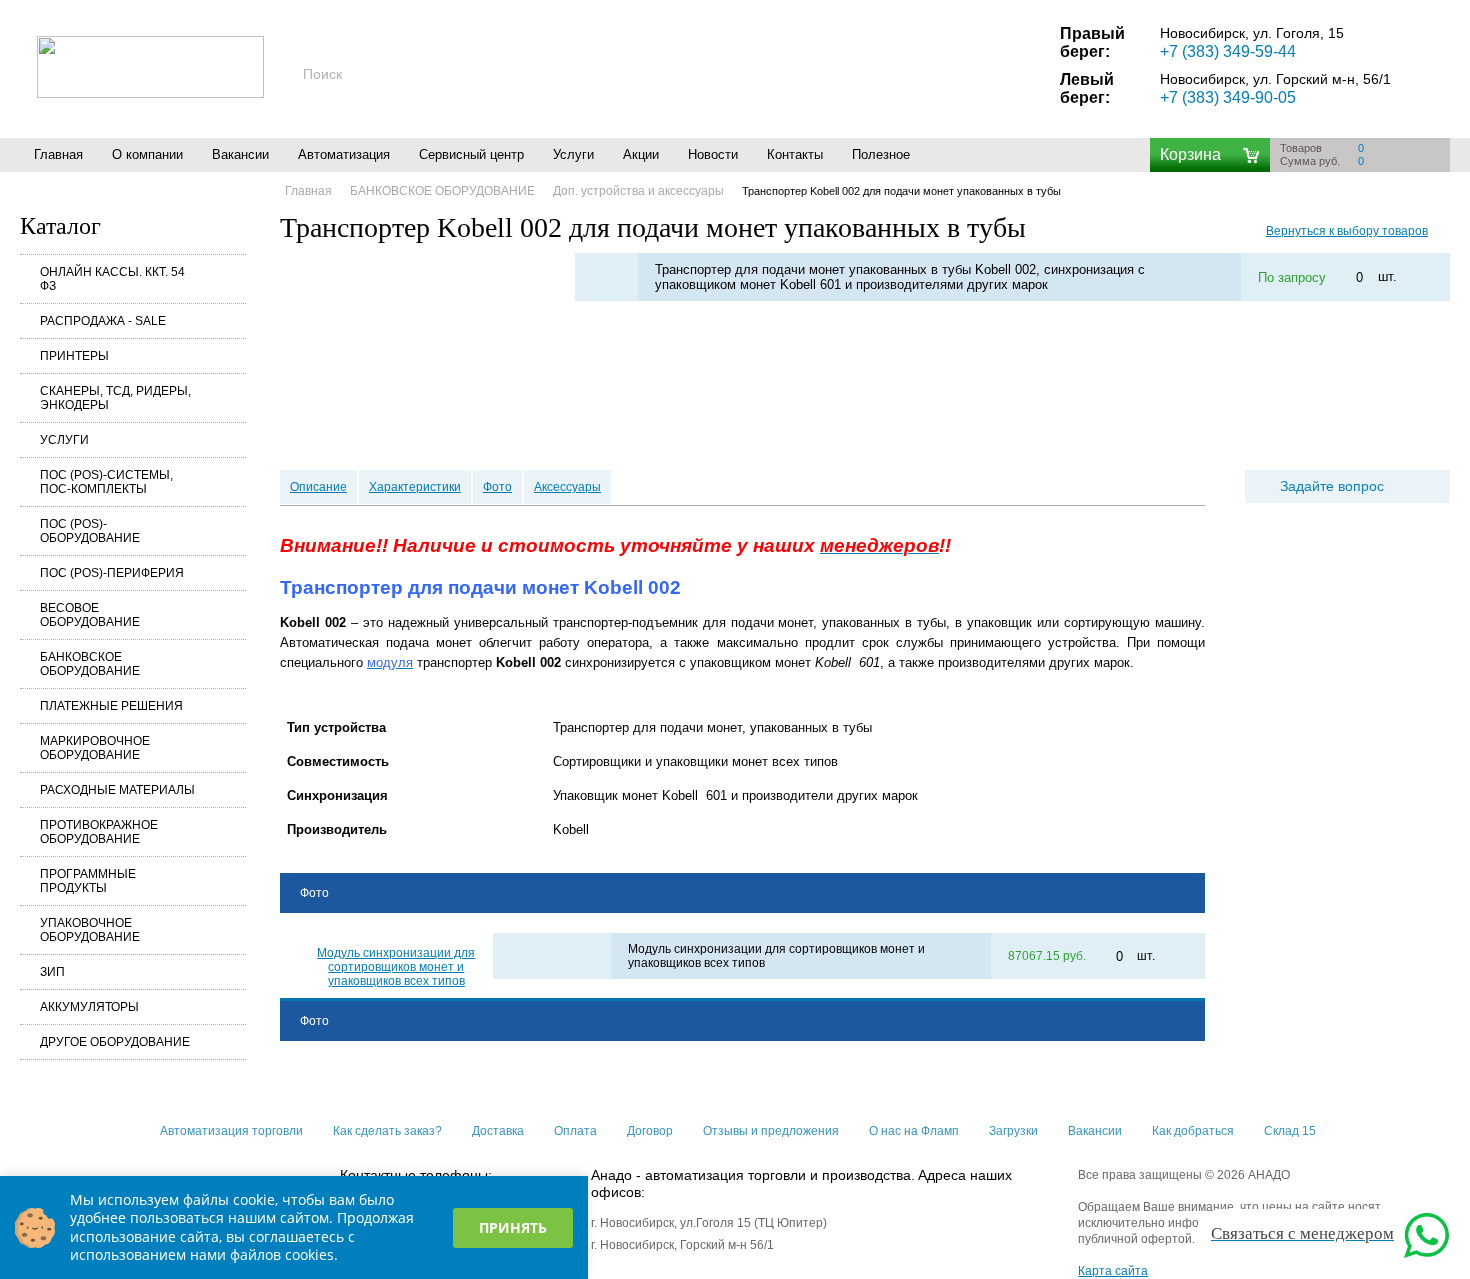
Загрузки (1013, 1131)
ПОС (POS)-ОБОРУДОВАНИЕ (90, 531)
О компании (147, 154)
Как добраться (1193, 1131)
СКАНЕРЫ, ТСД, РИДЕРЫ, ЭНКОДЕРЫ (115, 398)
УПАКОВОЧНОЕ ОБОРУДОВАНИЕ (90, 930)
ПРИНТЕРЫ (74, 356)
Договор (650, 1131)
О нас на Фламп (914, 1131)
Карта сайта (1113, 1271)
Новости (713, 154)
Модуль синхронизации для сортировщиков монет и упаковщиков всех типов (396, 967)
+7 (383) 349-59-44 (1228, 51)
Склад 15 (1290, 1131)
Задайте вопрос (1332, 486)
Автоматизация (344, 154)
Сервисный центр (471, 154)
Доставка (498, 1131)
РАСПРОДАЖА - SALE (103, 321)
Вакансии (240, 154)
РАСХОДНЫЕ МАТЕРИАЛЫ (117, 790)
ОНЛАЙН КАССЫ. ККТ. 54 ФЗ (112, 279)
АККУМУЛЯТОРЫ (89, 1007)
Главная (58, 154)
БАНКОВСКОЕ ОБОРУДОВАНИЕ (90, 664)
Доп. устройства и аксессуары (638, 191)
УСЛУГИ (64, 440)
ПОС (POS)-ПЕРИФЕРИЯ (112, 573)
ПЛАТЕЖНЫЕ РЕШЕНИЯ (111, 706)
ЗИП (52, 972)
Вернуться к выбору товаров (1347, 231)
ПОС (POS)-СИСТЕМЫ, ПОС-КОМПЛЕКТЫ (106, 482)
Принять (513, 1227)
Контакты (795, 154)
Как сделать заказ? (387, 1131)
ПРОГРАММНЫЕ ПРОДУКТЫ (88, 881)
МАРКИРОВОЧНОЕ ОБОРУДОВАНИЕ (95, 748)
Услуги (573, 154)
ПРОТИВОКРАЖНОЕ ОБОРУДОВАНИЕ (99, 832)
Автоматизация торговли (231, 1131)
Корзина (1190, 154)
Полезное (881, 154)
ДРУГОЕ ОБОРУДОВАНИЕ (115, 1042)
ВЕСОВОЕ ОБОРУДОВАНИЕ (90, 615)
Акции (641, 154)
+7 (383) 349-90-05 (1228, 97)
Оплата (575, 1131)
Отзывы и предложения (771, 1131)
